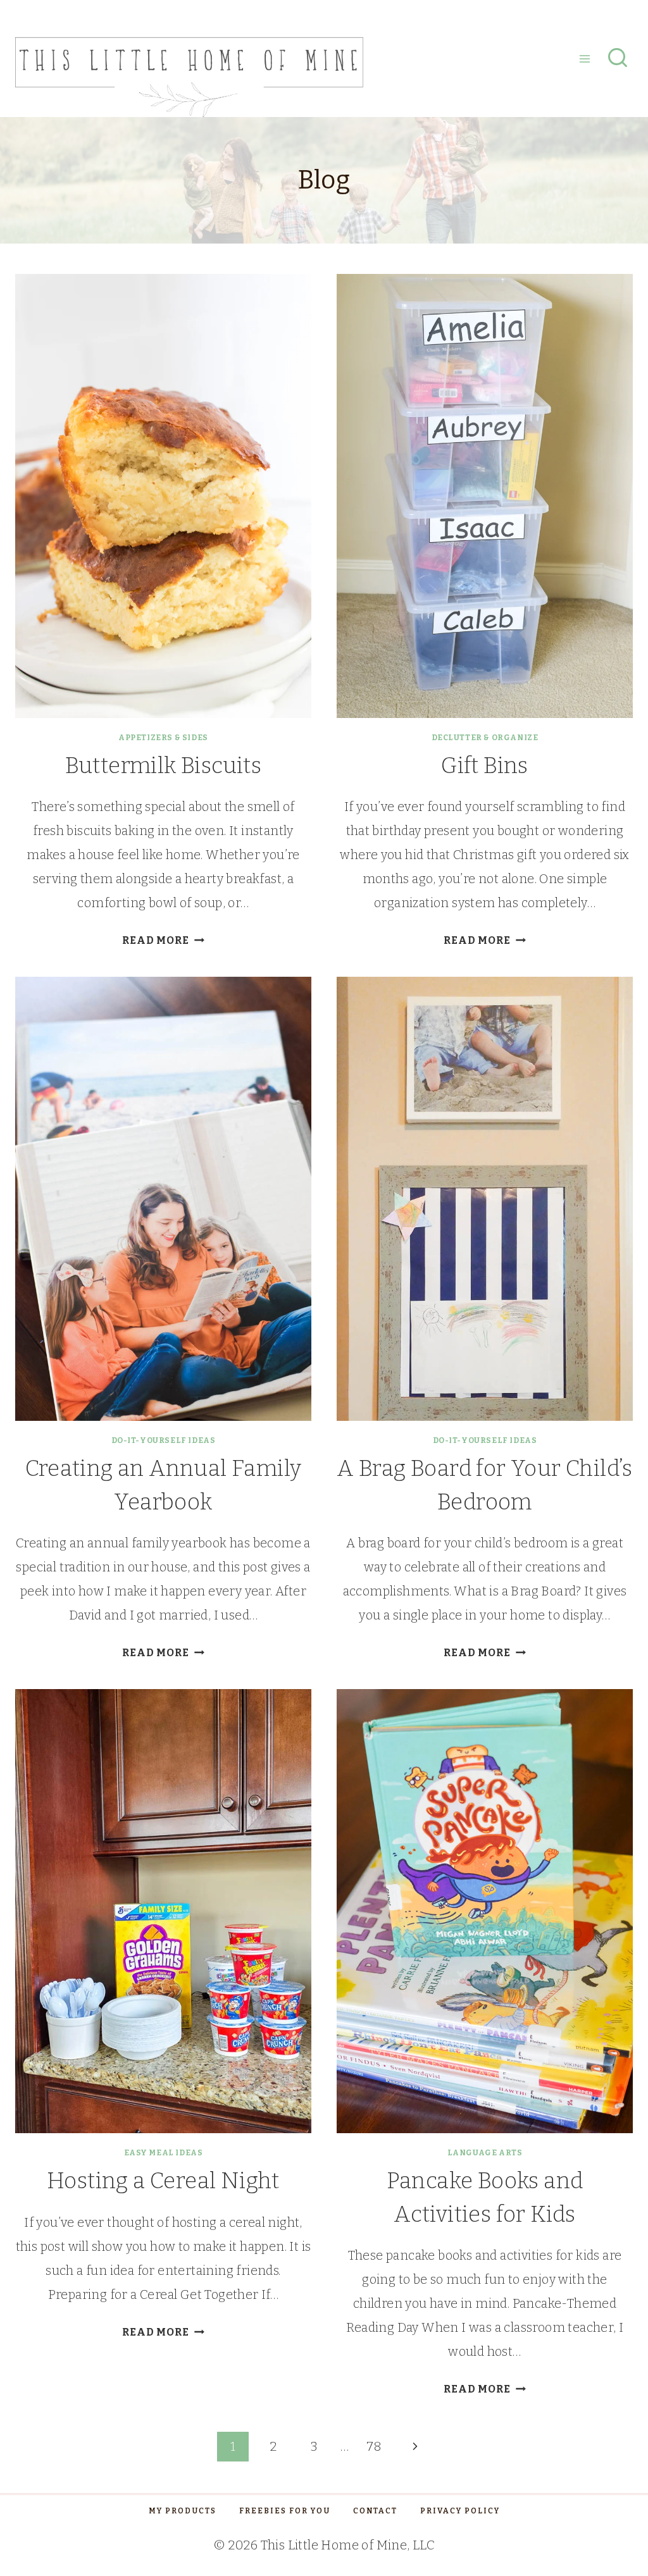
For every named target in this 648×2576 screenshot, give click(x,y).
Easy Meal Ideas (164, 2153)
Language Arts (485, 2153)
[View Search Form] (618, 59)
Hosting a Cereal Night (163, 2181)
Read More (163, 940)
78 (374, 2446)
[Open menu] (584, 59)
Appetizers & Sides (163, 738)
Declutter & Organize (485, 738)
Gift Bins (485, 765)
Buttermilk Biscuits (164, 765)
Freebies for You (285, 2511)
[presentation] (163, 496)
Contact (375, 2511)
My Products (183, 2511)
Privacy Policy (460, 2511)
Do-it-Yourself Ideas (164, 1440)
